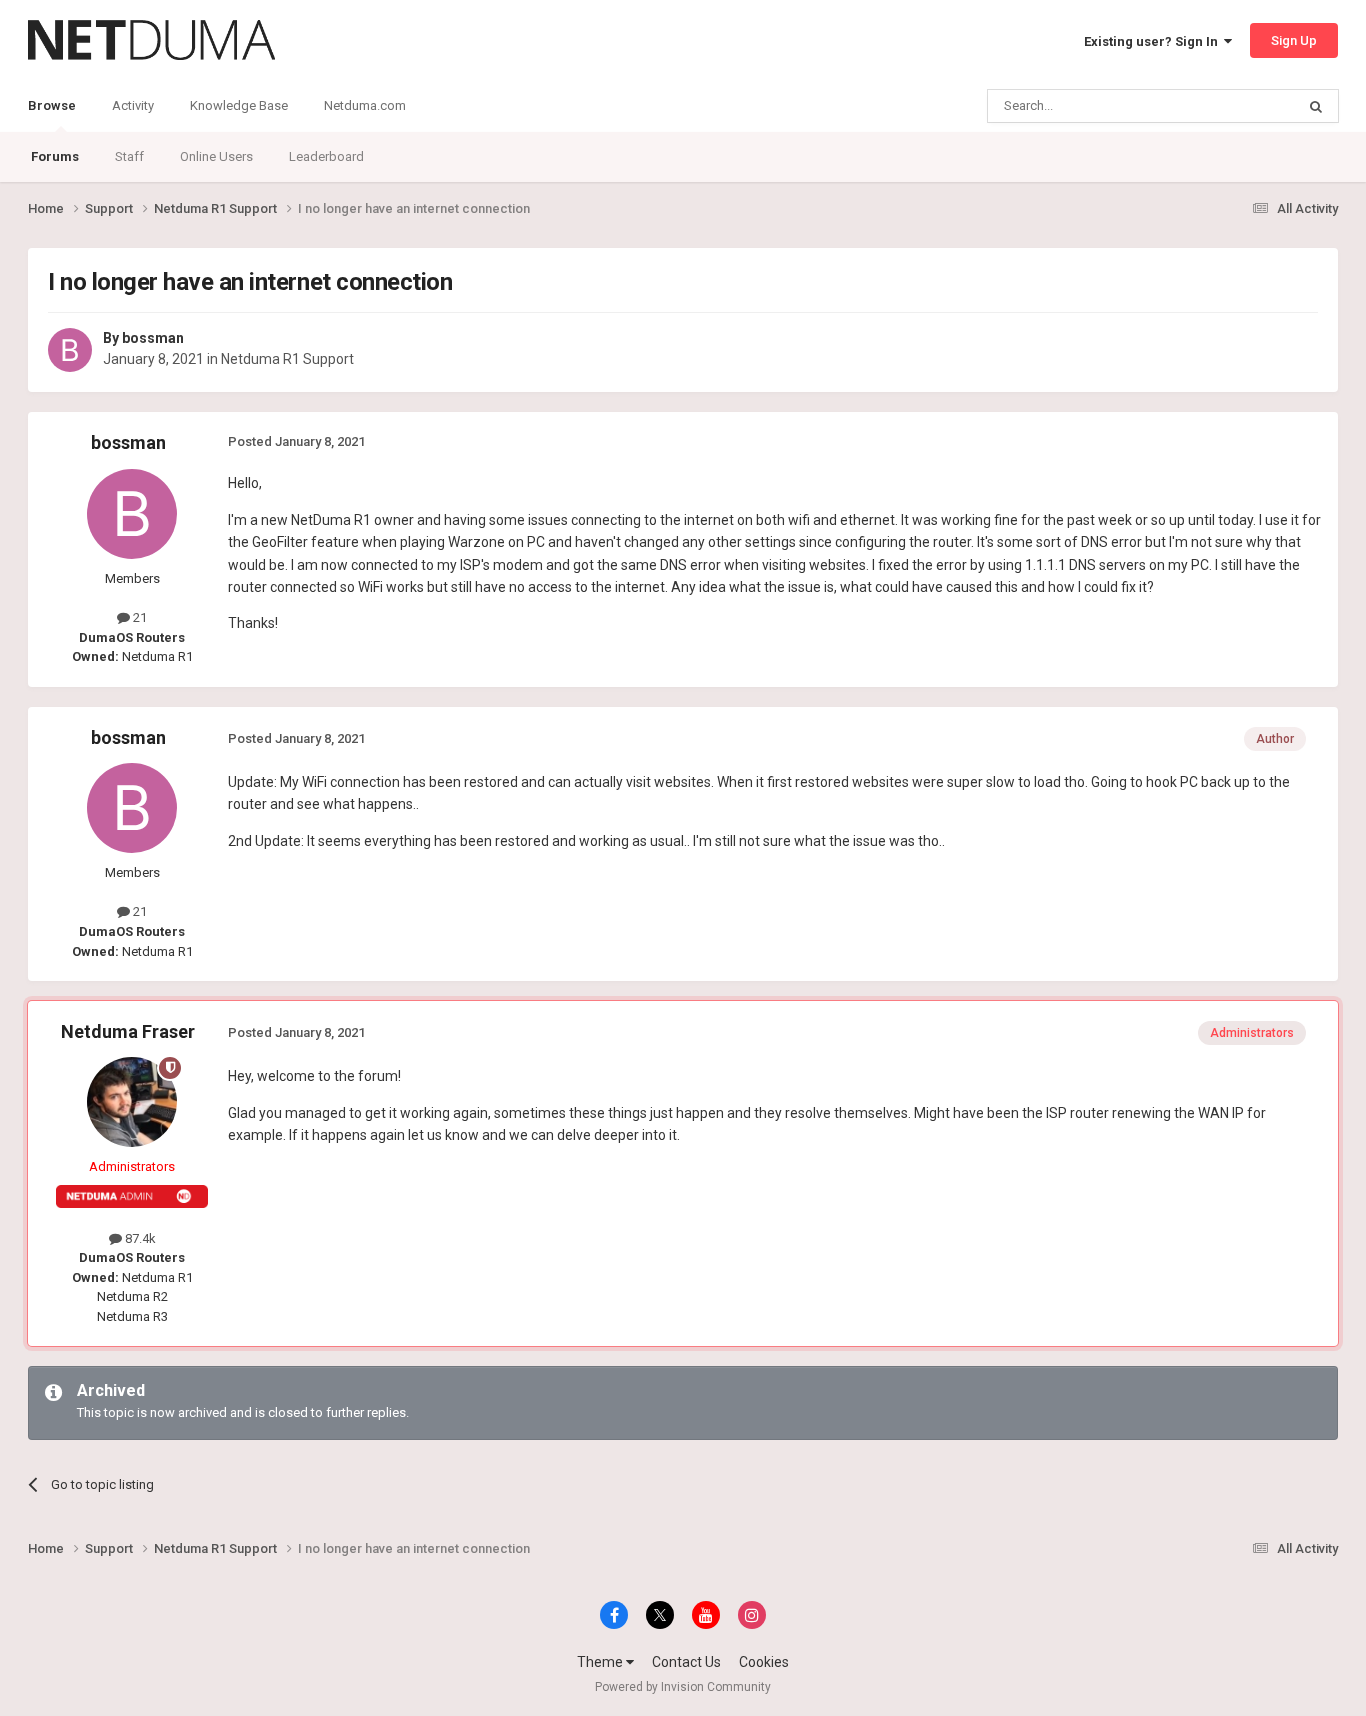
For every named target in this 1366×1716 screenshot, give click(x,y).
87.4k (139, 1238)
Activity (133, 105)
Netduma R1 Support (287, 359)
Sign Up (1294, 40)
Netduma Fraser (128, 1031)
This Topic (1239, 106)
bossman (153, 338)
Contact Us (686, 1662)
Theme (601, 1662)
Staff (129, 156)
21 (138, 617)
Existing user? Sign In (1154, 41)
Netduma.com (365, 105)
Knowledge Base (239, 105)
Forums (55, 156)
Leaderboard (326, 156)
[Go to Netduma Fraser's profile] (132, 1102)
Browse (52, 105)
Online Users (216, 156)
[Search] (1316, 106)
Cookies (764, 1662)
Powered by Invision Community (683, 1687)
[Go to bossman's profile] (70, 350)
